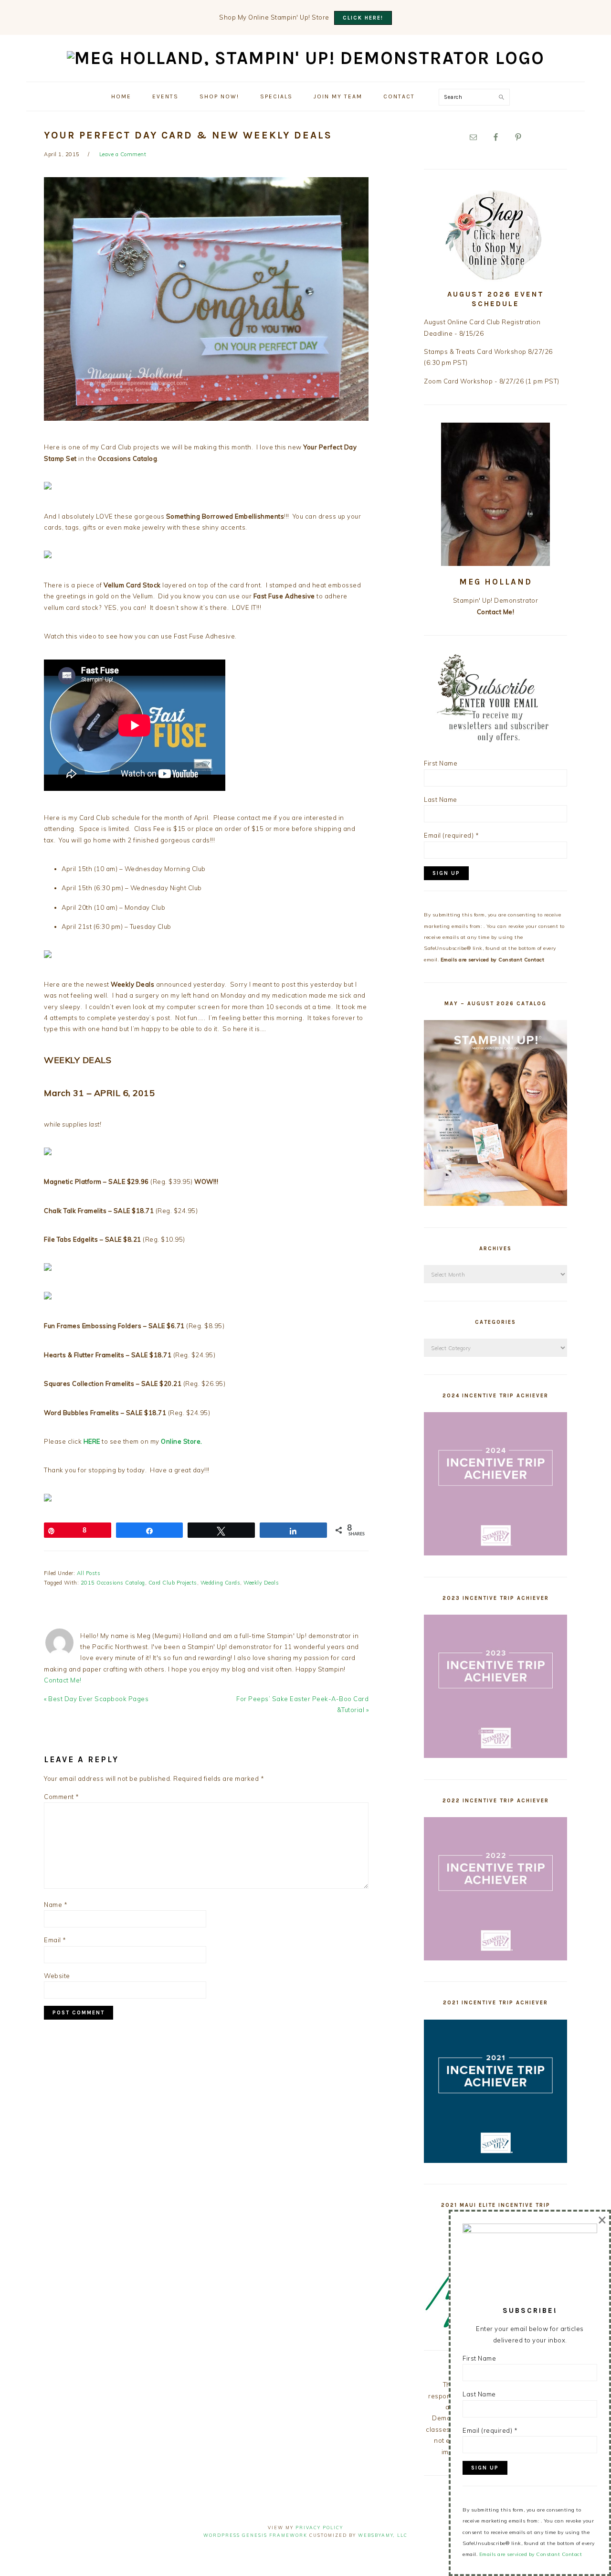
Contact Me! (63, 1680)
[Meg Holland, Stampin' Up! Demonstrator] (306, 58)
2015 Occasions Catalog (113, 1583)
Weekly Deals (261, 1583)
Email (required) (451, 835)
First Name (441, 763)
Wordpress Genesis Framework (255, 2535)
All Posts (89, 1573)
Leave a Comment (123, 154)
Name (56, 1905)
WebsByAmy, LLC (383, 2535)
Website (57, 1976)
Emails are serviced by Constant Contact (493, 960)
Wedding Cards (221, 1583)
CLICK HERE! (363, 18)
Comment (62, 1797)
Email (55, 1940)
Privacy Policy (319, 2528)
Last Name (441, 799)
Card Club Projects (173, 1583)
